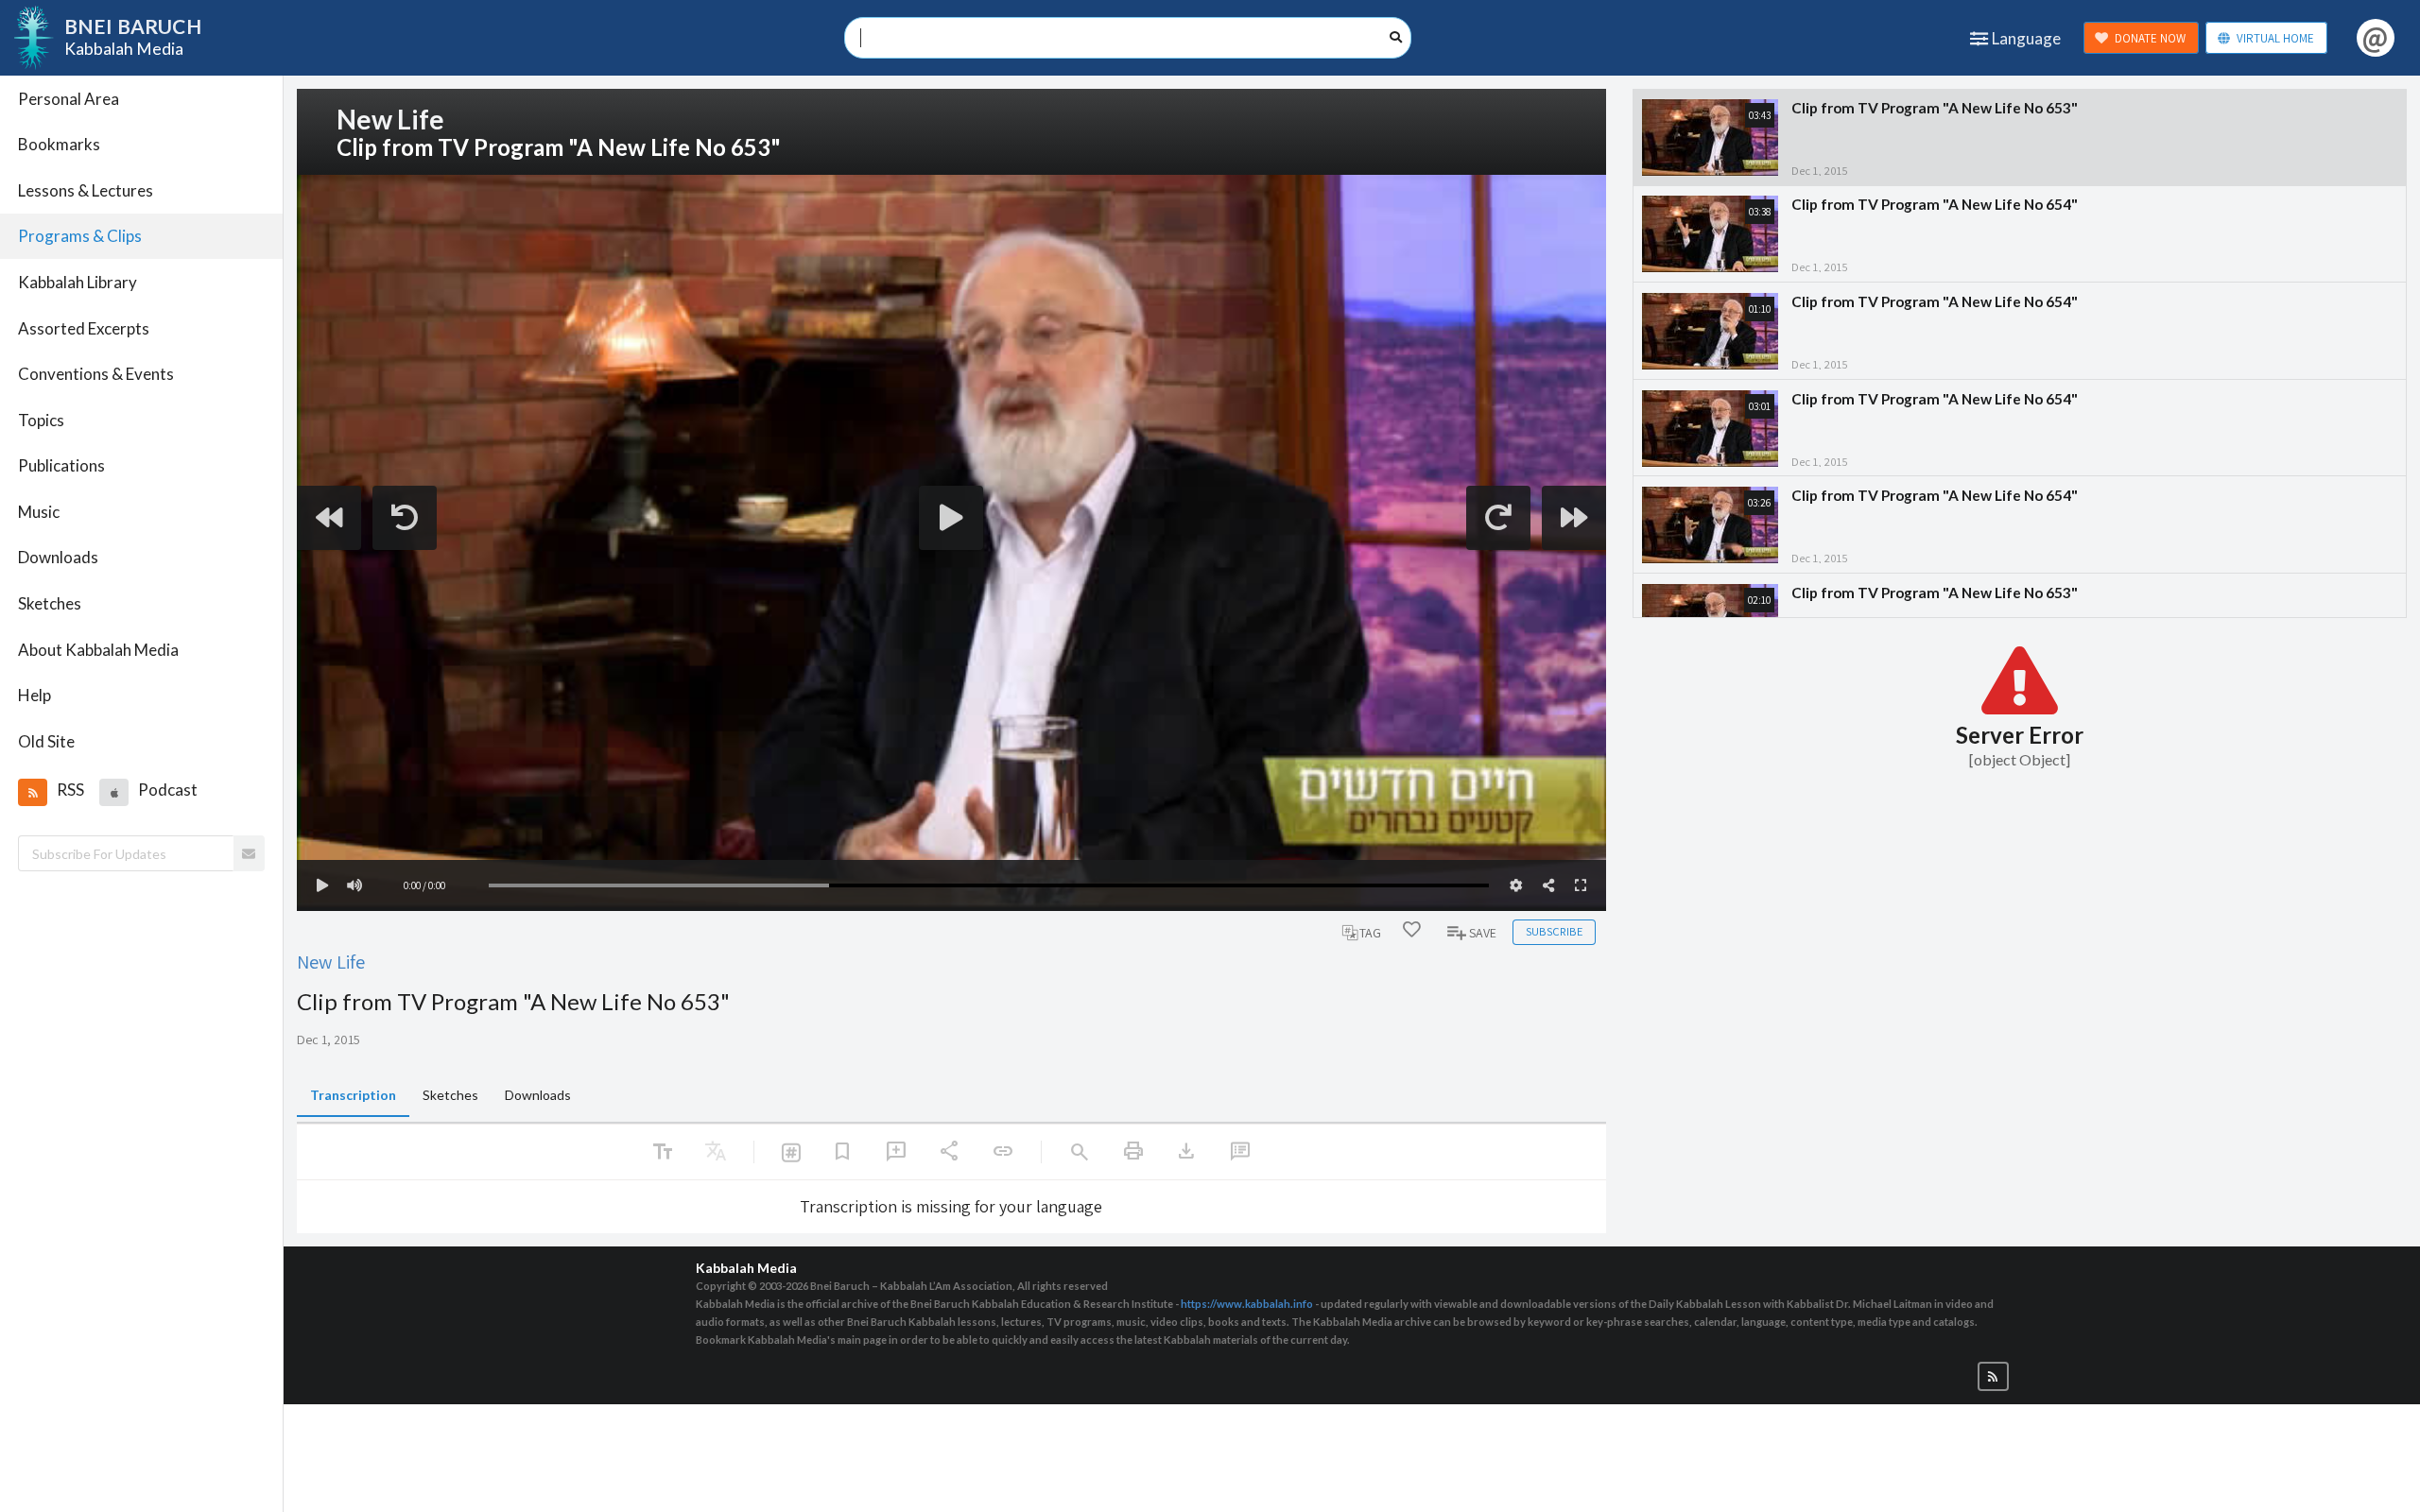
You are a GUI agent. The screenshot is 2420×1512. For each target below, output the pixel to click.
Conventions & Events (96, 374)
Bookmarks (59, 144)
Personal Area (69, 99)
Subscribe (1554, 931)
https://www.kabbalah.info (1247, 1304)
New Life (331, 962)
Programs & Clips (80, 236)
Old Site (46, 741)
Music (39, 512)
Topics (41, 420)
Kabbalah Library (78, 282)
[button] (32, 792)
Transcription (353, 1095)
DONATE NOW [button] (2150, 38)
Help (35, 695)
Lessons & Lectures (86, 190)
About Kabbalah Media (98, 650)
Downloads (58, 557)
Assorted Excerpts (84, 328)
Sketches (50, 603)
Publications (61, 465)
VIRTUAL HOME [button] (2275, 38)
